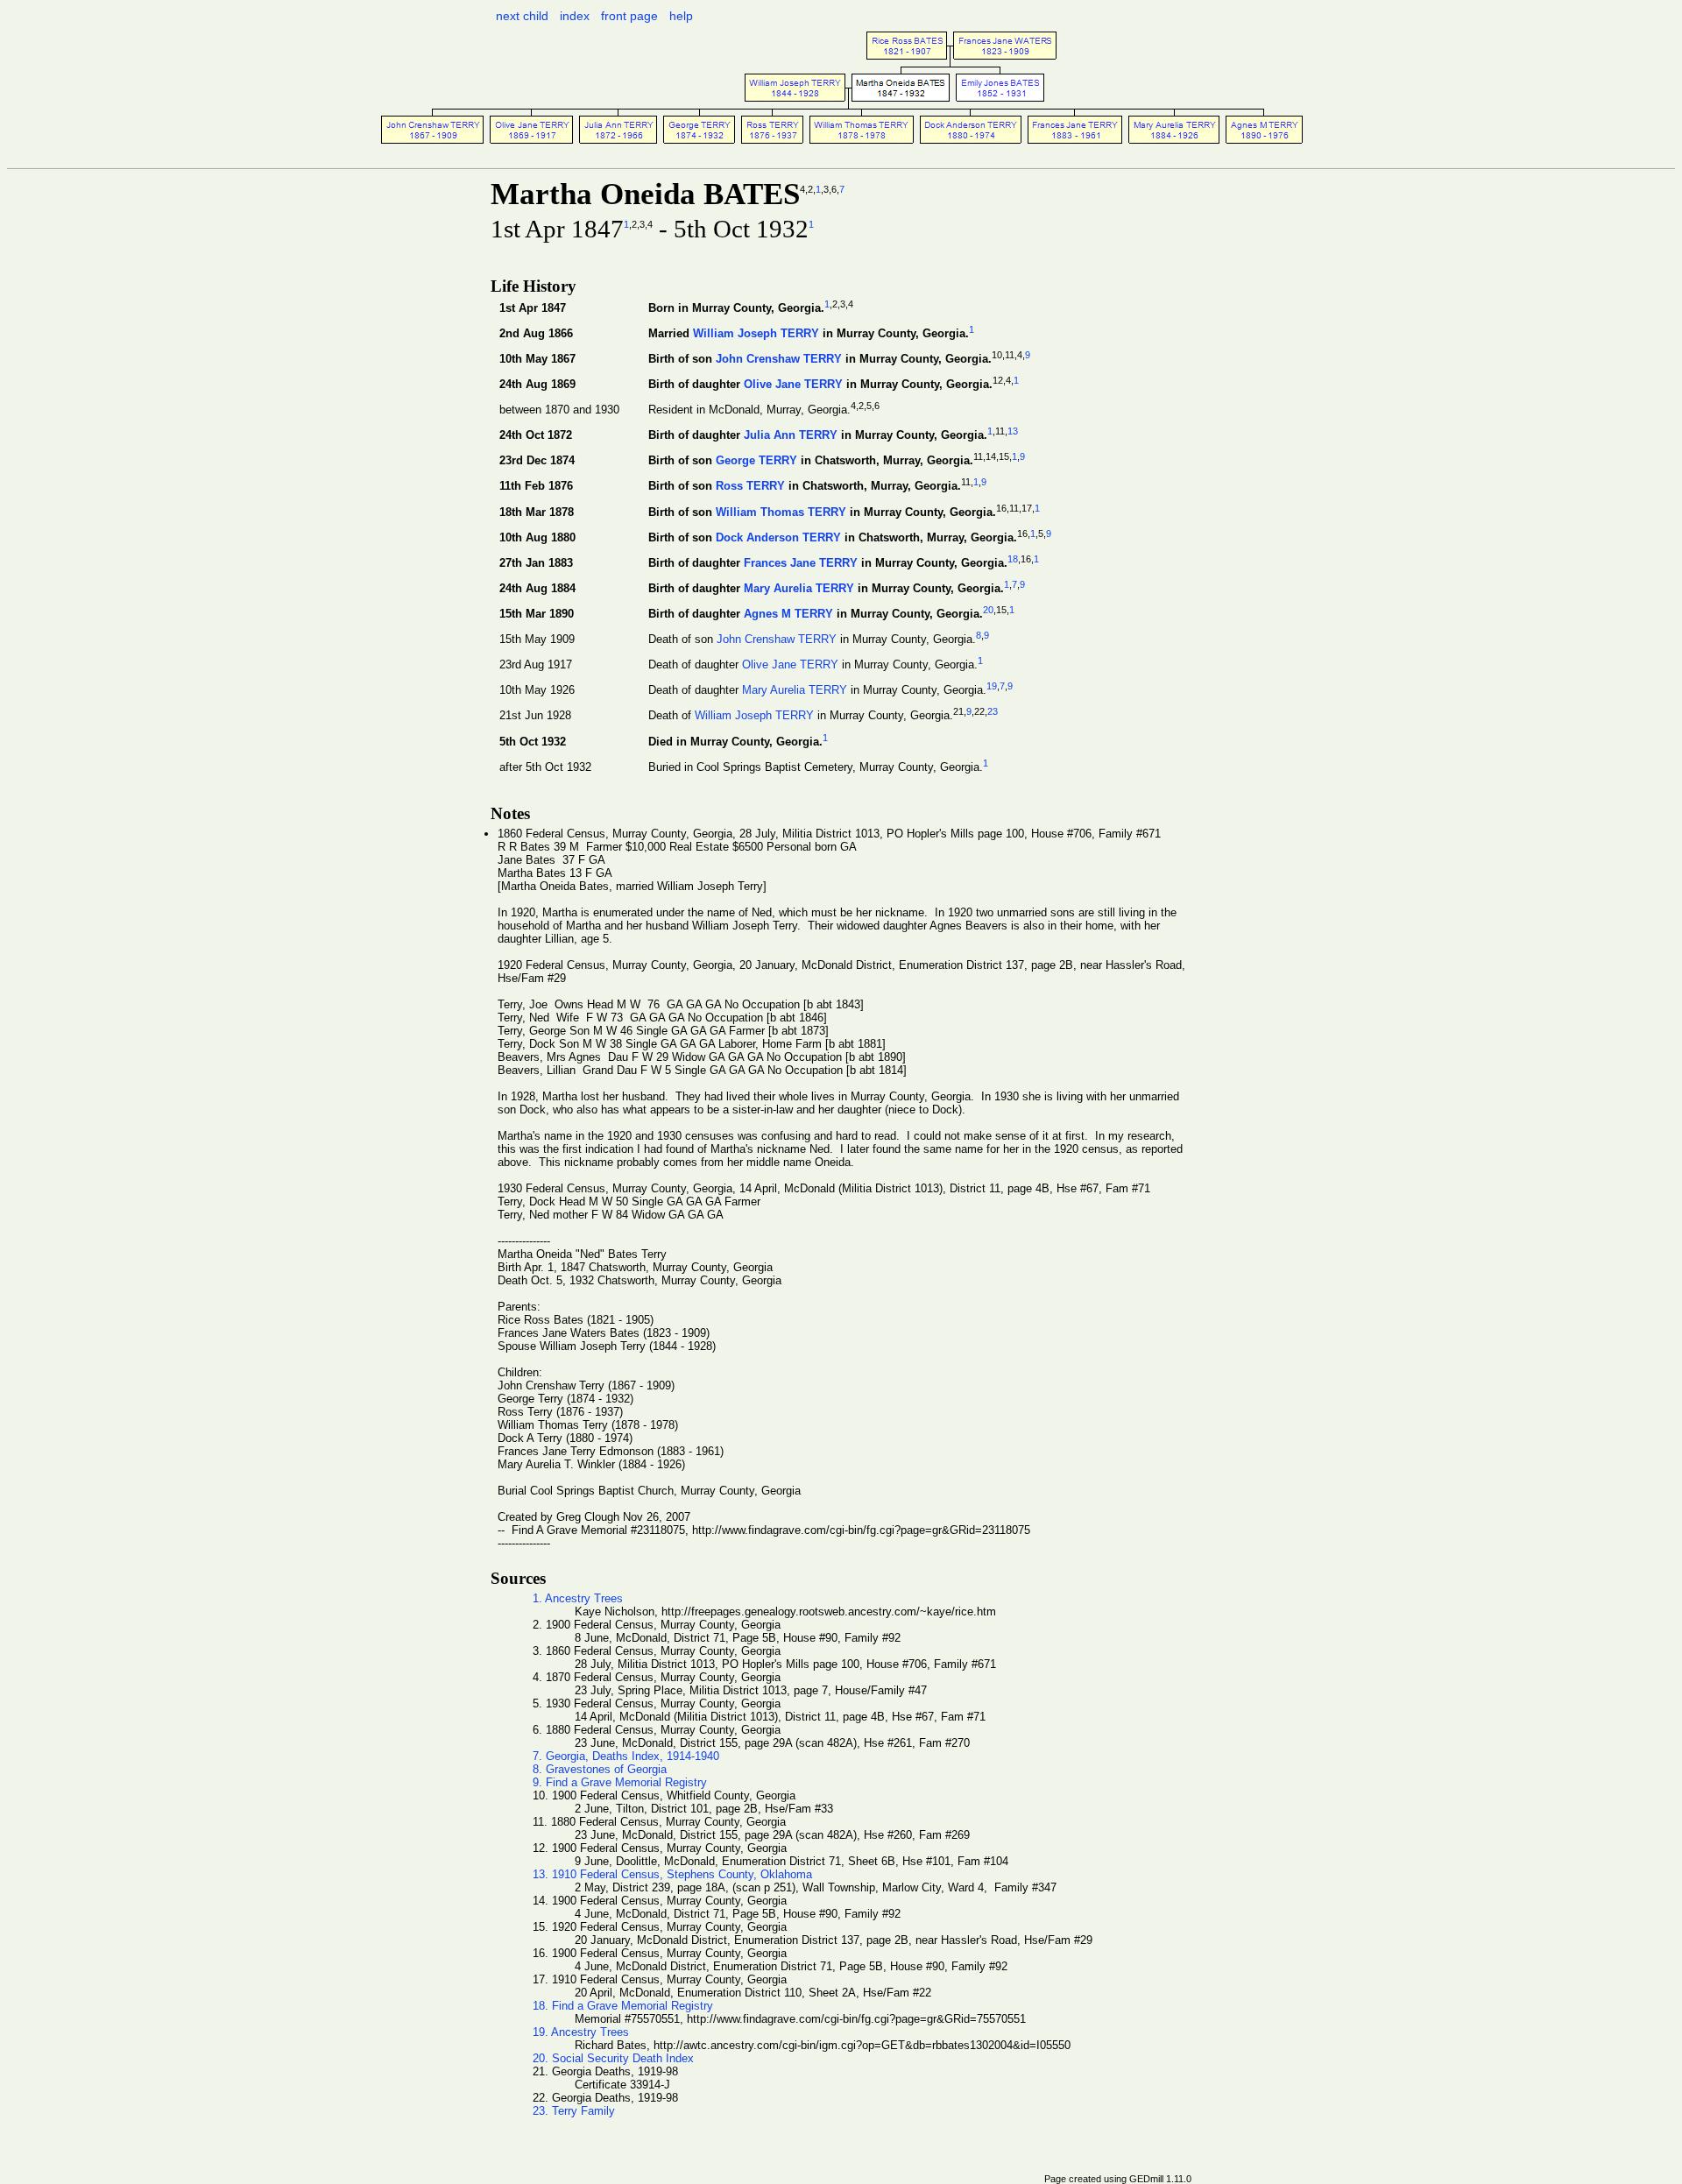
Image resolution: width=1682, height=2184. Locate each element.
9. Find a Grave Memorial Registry (620, 1782)
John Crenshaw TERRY (779, 359)
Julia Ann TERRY (791, 436)
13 (1013, 431)
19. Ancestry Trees (581, 2032)
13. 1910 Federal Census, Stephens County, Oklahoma (672, 1874)
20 (988, 610)
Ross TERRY (750, 487)
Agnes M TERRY (788, 614)
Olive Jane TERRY (793, 384)
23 (993, 711)
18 (1013, 559)
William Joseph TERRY (756, 333)
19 (992, 686)
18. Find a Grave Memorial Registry (623, 2006)
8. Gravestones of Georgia (600, 1769)
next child (522, 16)
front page (629, 16)
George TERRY (756, 461)
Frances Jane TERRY (801, 563)
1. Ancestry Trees (578, 1598)
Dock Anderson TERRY (778, 537)
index (575, 16)
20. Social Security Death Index (613, 2058)
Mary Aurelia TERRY (799, 588)
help (681, 16)
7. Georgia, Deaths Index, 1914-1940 (626, 1756)
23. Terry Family (574, 2111)
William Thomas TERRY (781, 512)
